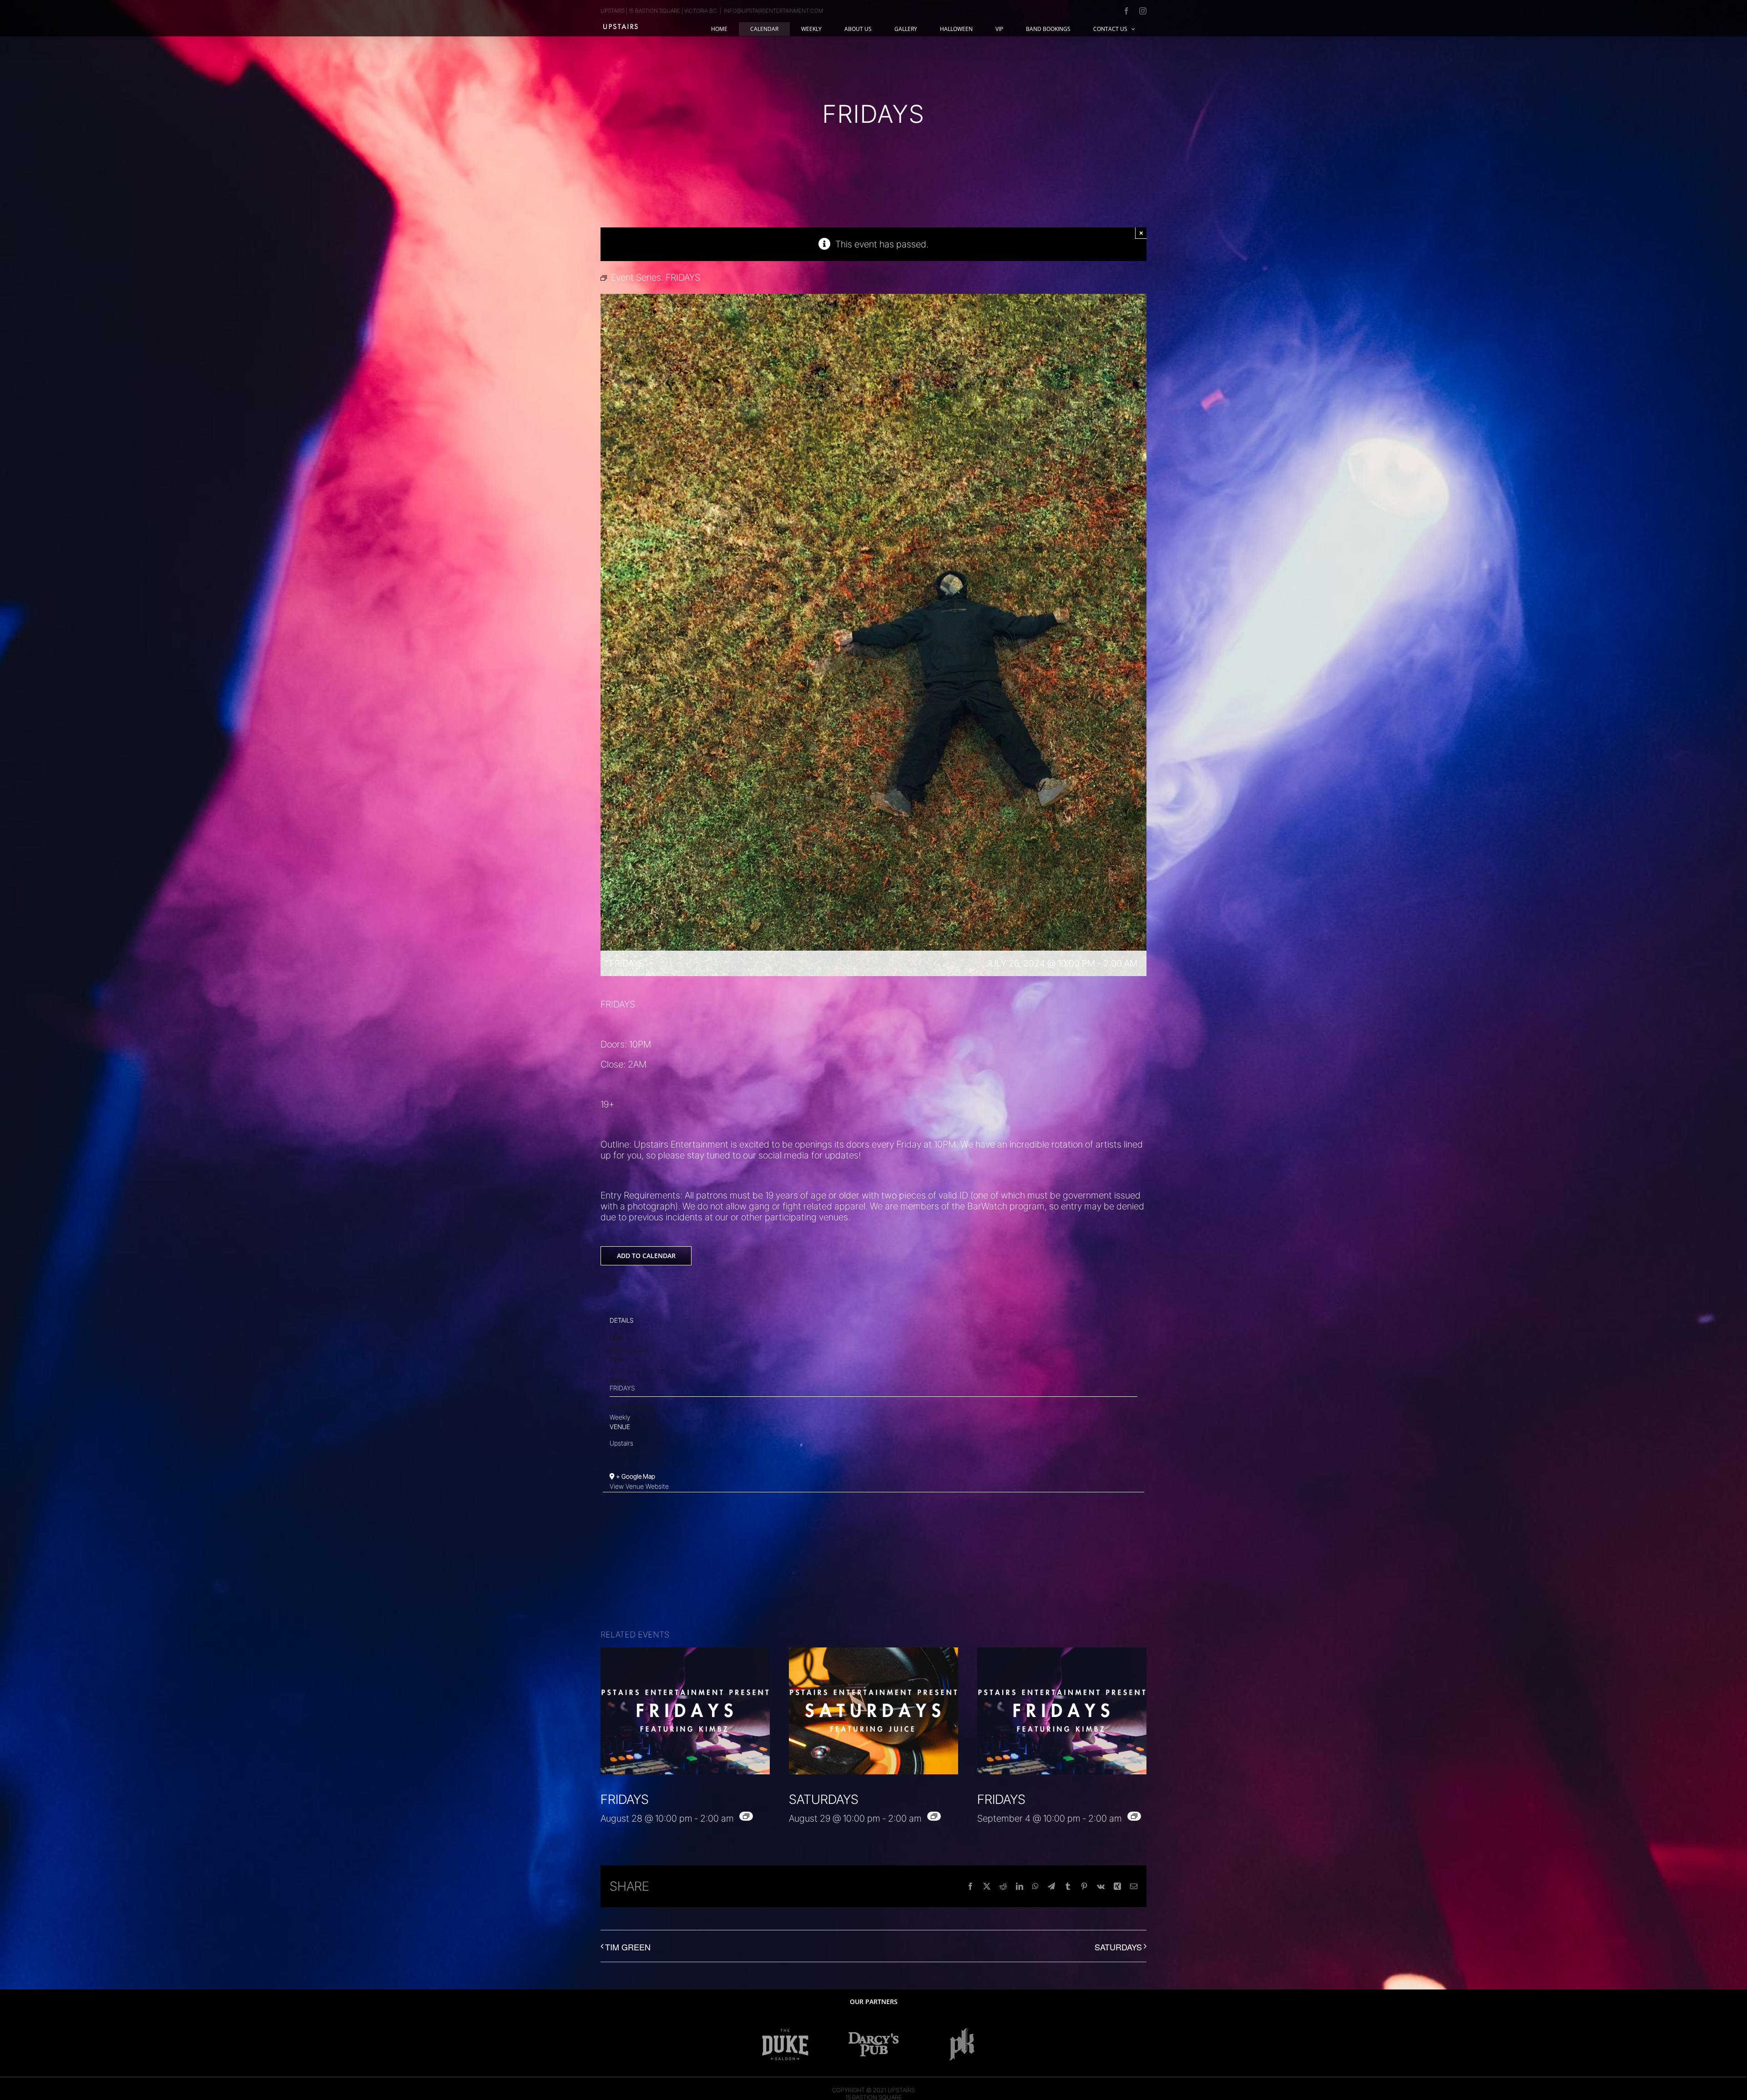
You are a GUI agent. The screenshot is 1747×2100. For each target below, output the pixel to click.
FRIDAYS (622, 1388)
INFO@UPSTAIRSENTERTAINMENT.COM (773, 11)
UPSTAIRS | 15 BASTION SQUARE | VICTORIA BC (659, 11)
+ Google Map (636, 1476)
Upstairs (621, 1443)
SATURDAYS (824, 1799)
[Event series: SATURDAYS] (934, 1816)
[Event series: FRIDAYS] (746, 1816)
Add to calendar (646, 1256)
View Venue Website (639, 1486)
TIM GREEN (628, 1947)
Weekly (620, 1417)
